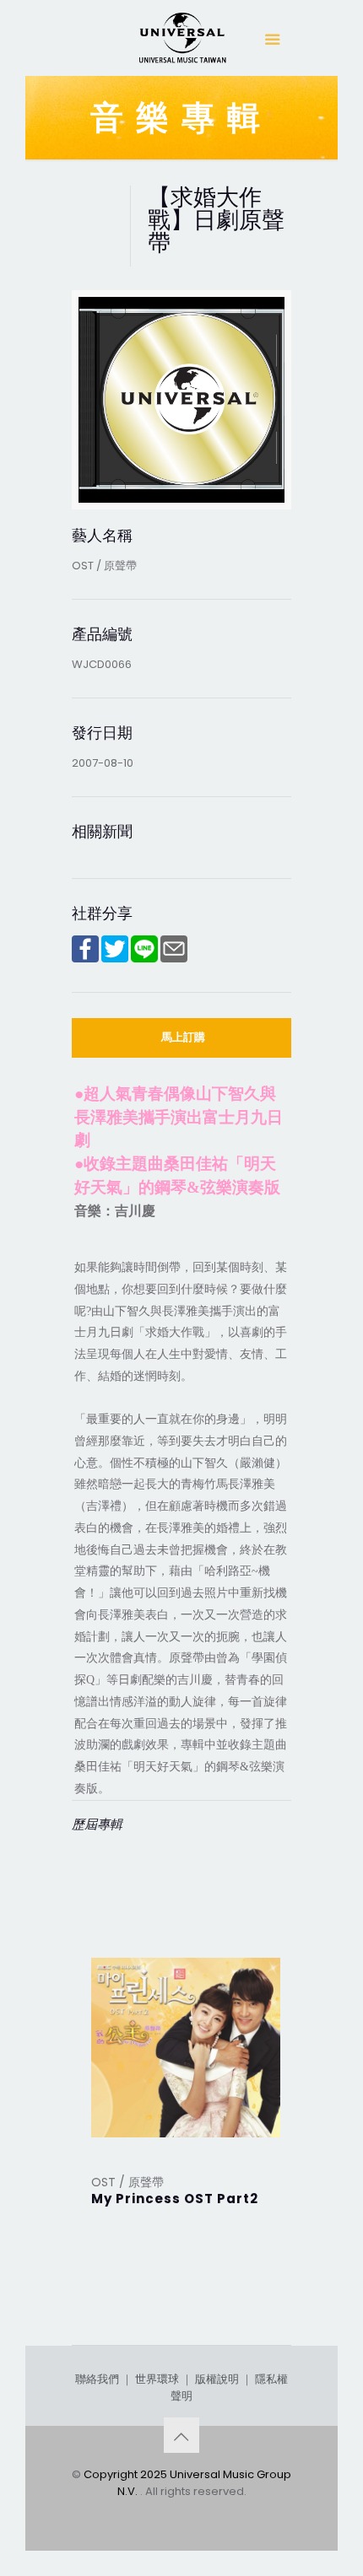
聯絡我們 (97, 2379)
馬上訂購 (183, 1037)
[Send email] (174, 959)
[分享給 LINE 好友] (144, 959)
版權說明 (217, 2379)
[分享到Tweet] (115, 959)
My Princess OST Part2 (175, 2199)
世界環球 (157, 2379)
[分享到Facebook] (85, 959)
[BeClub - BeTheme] (181, 42)
